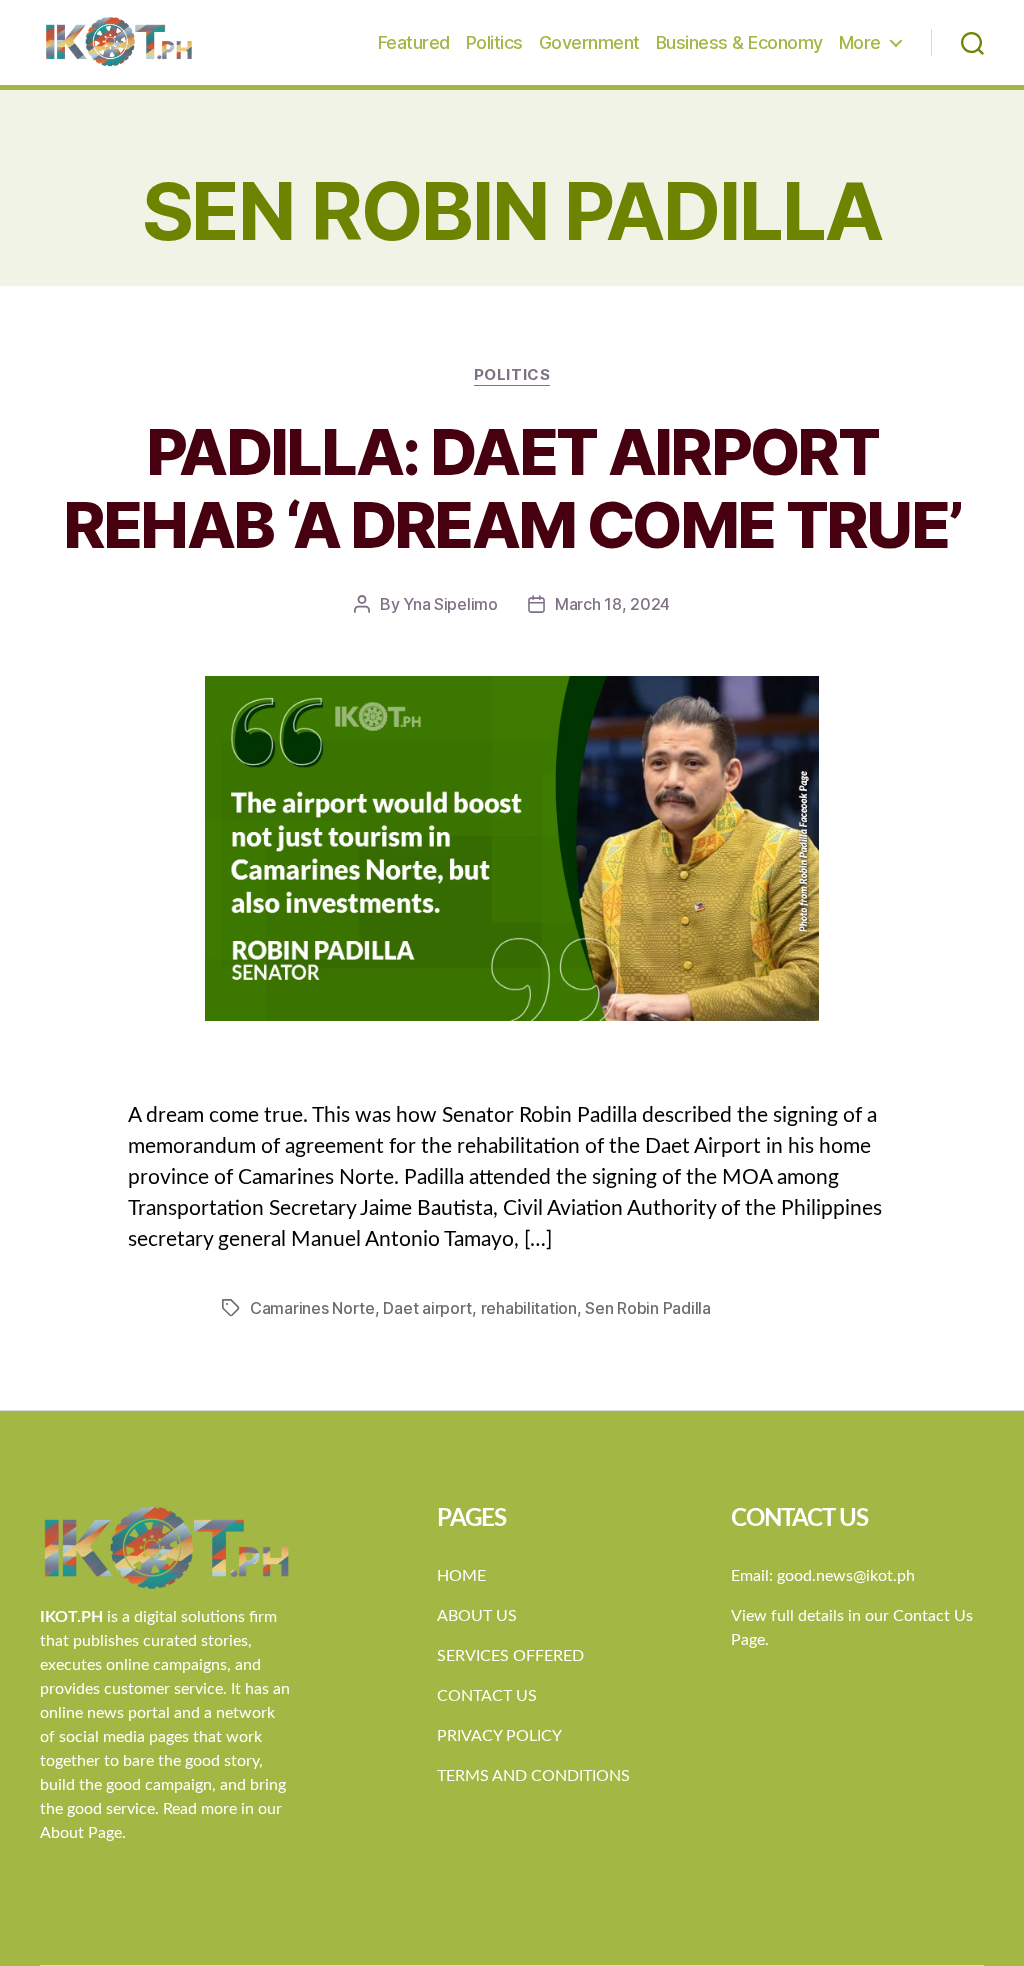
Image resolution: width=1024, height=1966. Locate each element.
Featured (414, 42)
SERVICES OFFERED (510, 1656)
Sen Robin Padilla (647, 1308)
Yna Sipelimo (450, 604)
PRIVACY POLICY (499, 1736)
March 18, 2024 (612, 604)
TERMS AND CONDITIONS (533, 1776)
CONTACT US (487, 1696)
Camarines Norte (312, 1308)
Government (589, 42)
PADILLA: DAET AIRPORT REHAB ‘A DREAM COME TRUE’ (512, 488)
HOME (461, 1576)
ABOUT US (477, 1616)
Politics (494, 42)
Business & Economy (739, 42)
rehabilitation (529, 1308)
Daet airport (427, 1308)
